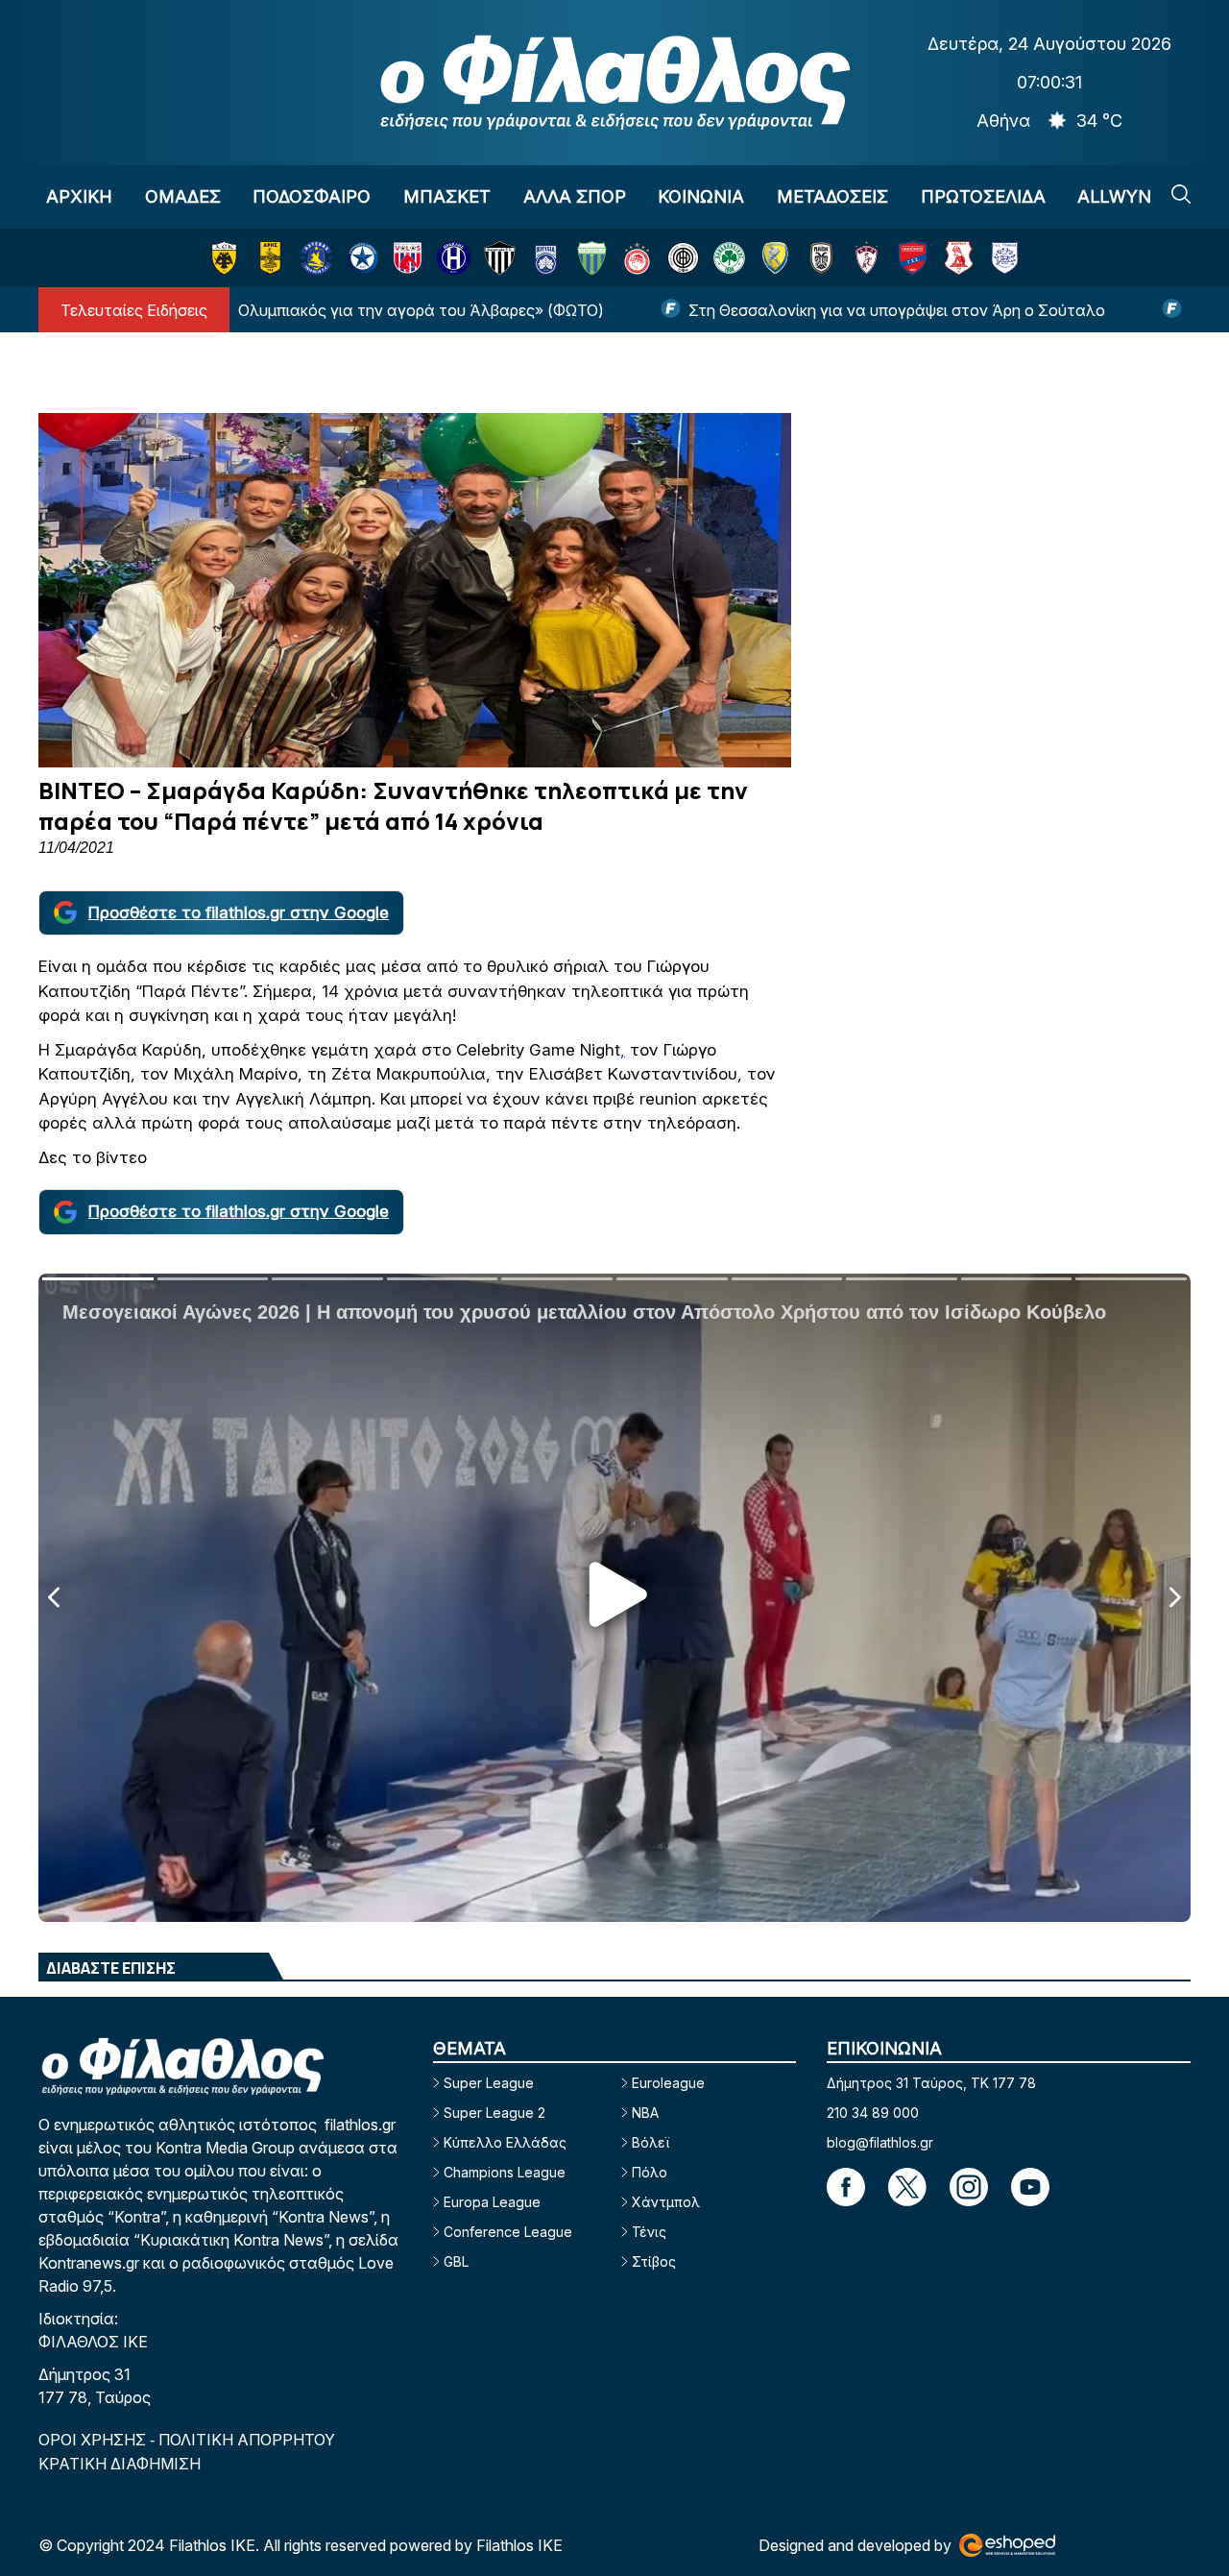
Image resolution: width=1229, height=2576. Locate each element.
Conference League (508, 2232)
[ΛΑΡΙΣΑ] (867, 258)
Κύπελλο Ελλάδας (505, 2142)
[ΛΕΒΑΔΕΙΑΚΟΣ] (592, 258)
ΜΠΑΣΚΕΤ (447, 196)
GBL (456, 2261)
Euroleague (668, 2083)
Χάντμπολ (666, 2202)
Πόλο (650, 2172)
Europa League (492, 2202)
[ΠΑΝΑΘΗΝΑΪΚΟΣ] (729, 258)
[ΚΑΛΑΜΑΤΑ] (500, 258)
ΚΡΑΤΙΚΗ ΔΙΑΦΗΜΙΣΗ (120, 2464)
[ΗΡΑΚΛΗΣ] (454, 258)
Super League (489, 2083)
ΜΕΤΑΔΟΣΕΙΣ (832, 196)
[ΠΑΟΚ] (821, 258)
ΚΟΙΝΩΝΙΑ (701, 196)
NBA (645, 2113)
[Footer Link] (846, 2187)
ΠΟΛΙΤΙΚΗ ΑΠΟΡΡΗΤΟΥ (247, 2440)
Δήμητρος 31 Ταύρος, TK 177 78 (931, 2083)
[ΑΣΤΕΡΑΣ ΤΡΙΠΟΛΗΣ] (316, 258)
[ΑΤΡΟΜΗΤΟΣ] (362, 258)
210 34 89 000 (873, 2113)
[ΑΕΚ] (224, 258)
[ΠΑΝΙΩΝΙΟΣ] (913, 258)
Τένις (649, 2232)
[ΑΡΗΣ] (270, 258)
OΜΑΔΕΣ (183, 196)
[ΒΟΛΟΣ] (408, 258)
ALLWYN (1114, 196)
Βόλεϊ (651, 2142)
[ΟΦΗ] (683, 258)
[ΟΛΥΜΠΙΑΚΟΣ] (637, 258)
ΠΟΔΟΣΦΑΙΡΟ (312, 196)
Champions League (505, 2172)
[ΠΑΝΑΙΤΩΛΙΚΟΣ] (775, 258)
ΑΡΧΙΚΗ (79, 196)
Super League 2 (494, 2113)
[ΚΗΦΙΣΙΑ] (546, 258)
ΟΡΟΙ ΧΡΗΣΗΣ (94, 2440)
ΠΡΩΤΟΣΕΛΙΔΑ (983, 196)
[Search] (1181, 194)
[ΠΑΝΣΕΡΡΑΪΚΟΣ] (959, 258)
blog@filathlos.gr (880, 2142)
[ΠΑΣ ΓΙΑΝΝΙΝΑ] (1005, 258)
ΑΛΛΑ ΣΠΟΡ (575, 196)
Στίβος (654, 2261)
